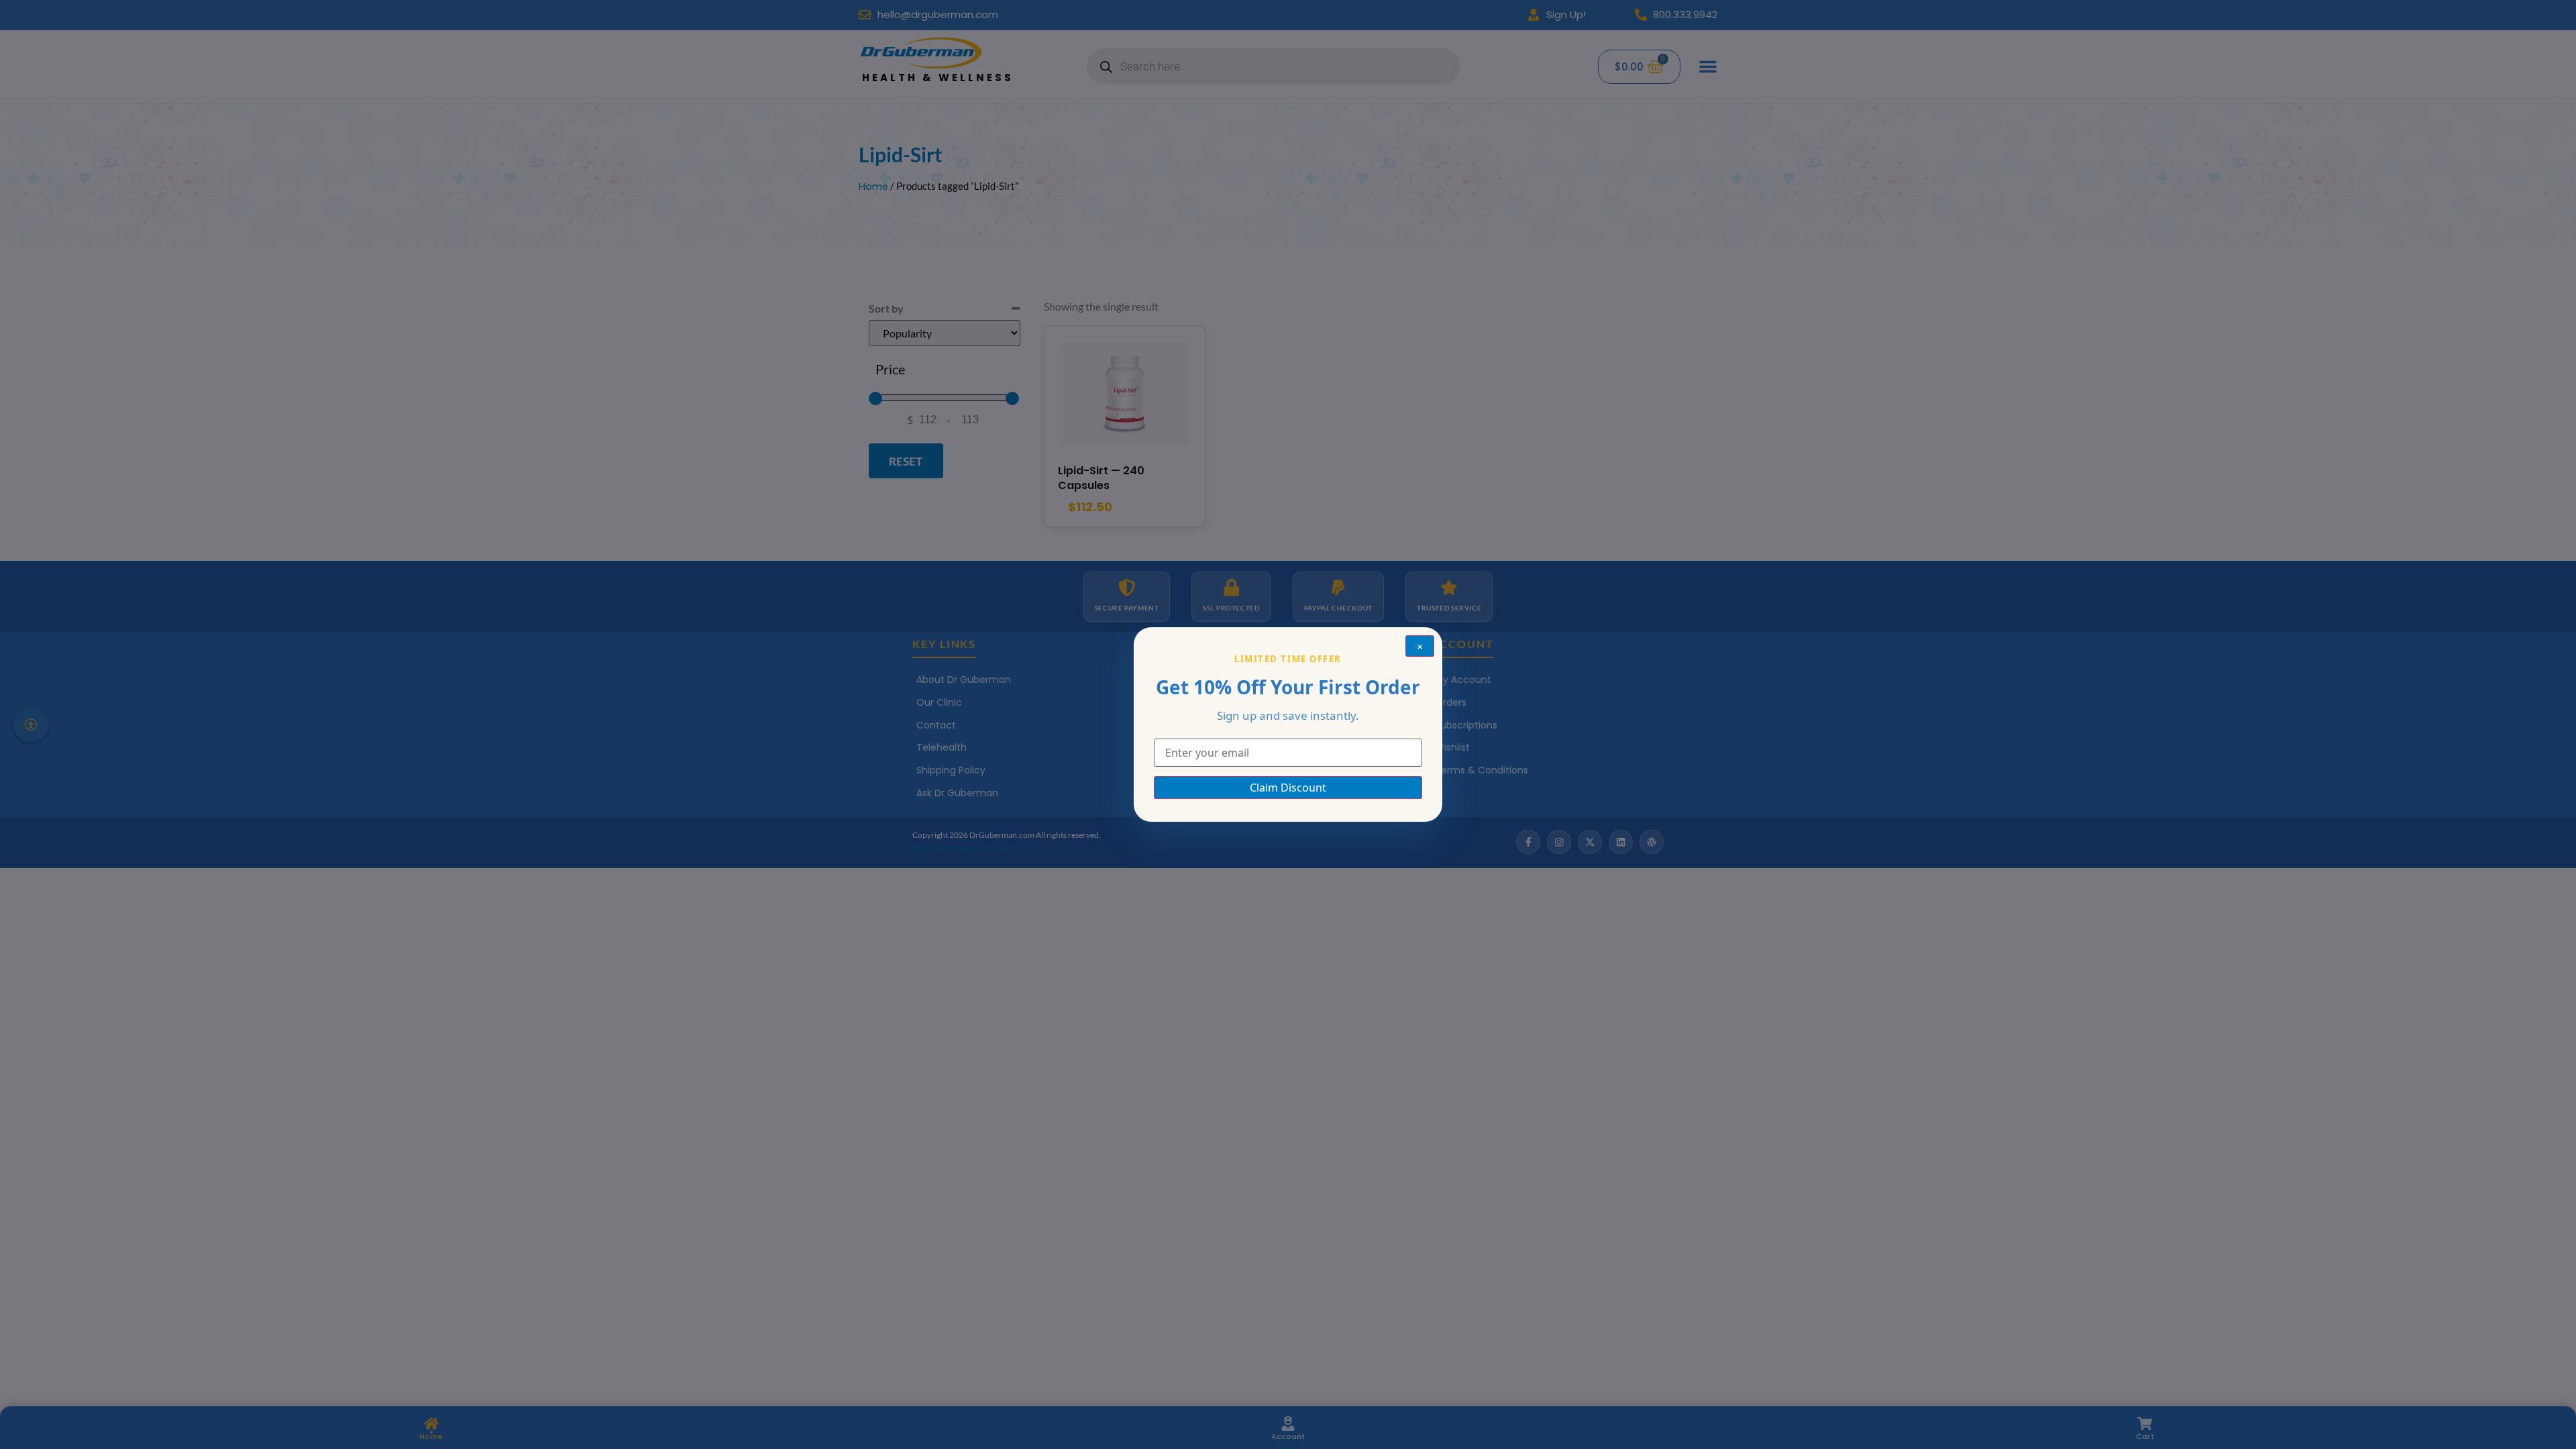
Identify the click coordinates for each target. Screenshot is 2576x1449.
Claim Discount (1288, 788)
